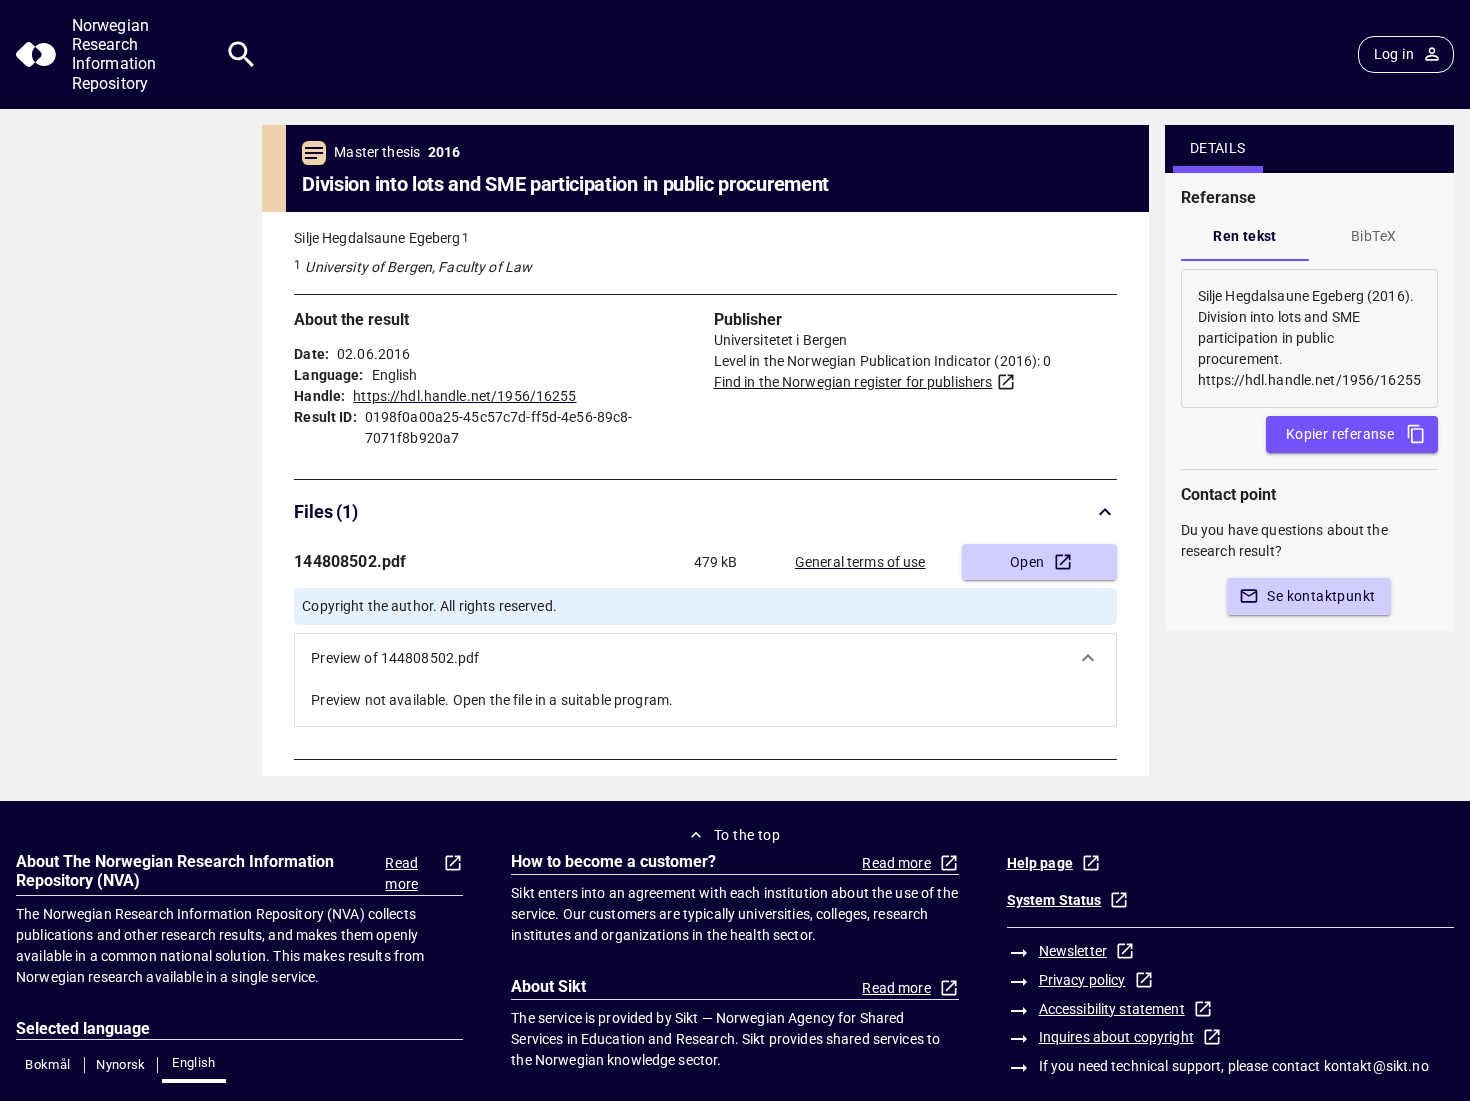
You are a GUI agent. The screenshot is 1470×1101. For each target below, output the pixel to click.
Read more (401, 873)
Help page (1040, 863)
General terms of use (860, 562)
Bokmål (47, 1064)
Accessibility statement (1112, 1009)
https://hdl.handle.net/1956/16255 (464, 396)
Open (1027, 562)
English (194, 1062)
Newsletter (1073, 951)
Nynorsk (121, 1064)
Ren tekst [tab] (1245, 236)
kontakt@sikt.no (1376, 1066)
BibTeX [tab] (1373, 236)
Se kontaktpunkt (1321, 596)
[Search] (241, 54)
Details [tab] (1218, 148)
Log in (1394, 54)
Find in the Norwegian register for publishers (853, 382)
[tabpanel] (1309, 338)
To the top (747, 835)
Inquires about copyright (1116, 1037)
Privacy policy (1082, 980)
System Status (1054, 900)
